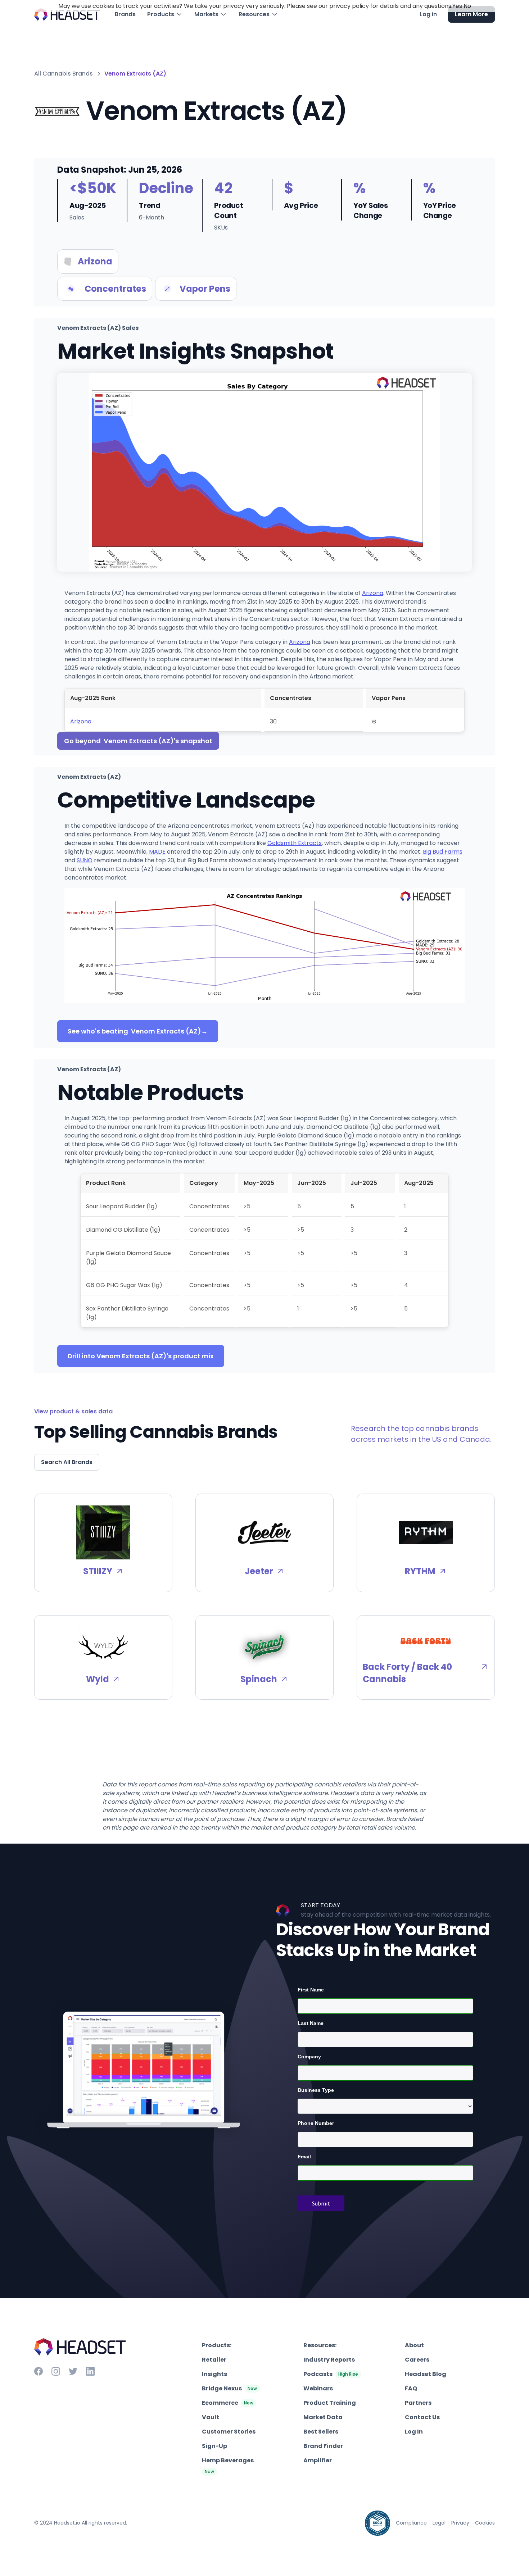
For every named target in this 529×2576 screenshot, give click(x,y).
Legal (439, 2523)
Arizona (373, 593)
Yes (457, 6)
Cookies (485, 2523)
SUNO (85, 860)
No (467, 6)
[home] (67, 15)
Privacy (460, 2523)
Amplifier (318, 2460)
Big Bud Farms (443, 852)
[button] (165, 14)
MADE (157, 852)
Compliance (411, 2523)
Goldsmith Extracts (295, 843)
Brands (125, 14)
